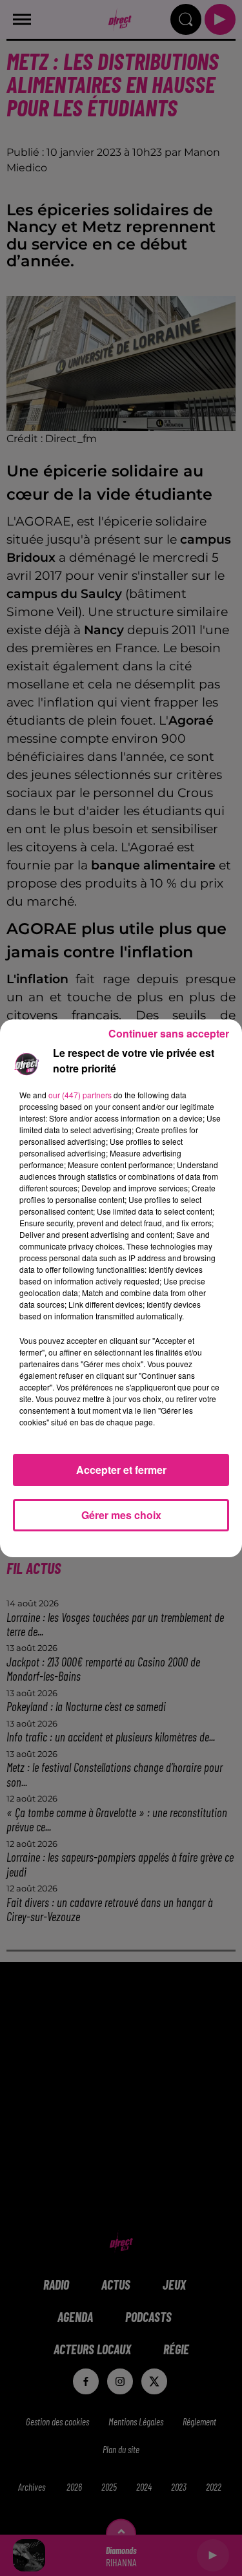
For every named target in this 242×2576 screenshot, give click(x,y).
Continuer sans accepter (169, 1033)
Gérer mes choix (121, 1515)
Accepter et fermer (121, 1470)
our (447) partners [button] (80, 1095)
